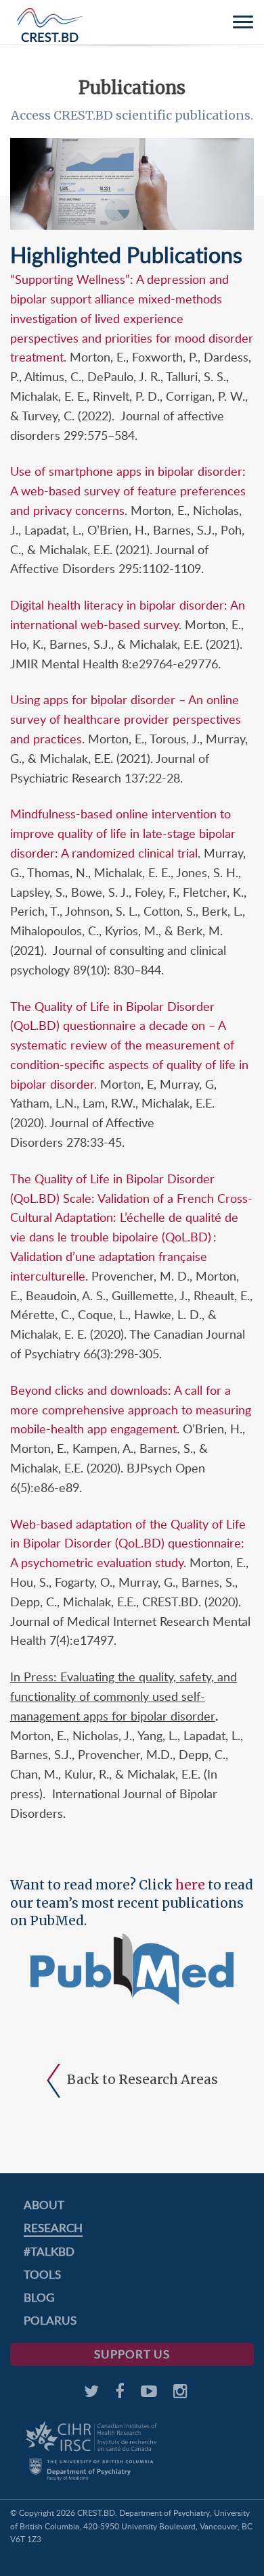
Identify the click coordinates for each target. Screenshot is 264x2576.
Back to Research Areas (142, 2079)
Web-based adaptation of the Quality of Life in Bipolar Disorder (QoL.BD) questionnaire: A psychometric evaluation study (128, 1543)
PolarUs (50, 2320)
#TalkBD (49, 2251)
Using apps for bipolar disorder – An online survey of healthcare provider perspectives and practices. (126, 719)
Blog (39, 2297)
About (44, 2205)
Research (53, 2228)
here (190, 1885)
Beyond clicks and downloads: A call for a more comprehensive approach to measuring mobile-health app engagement (131, 1410)
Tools (42, 2274)
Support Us (132, 2354)
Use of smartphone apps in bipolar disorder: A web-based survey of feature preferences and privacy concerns (128, 491)
